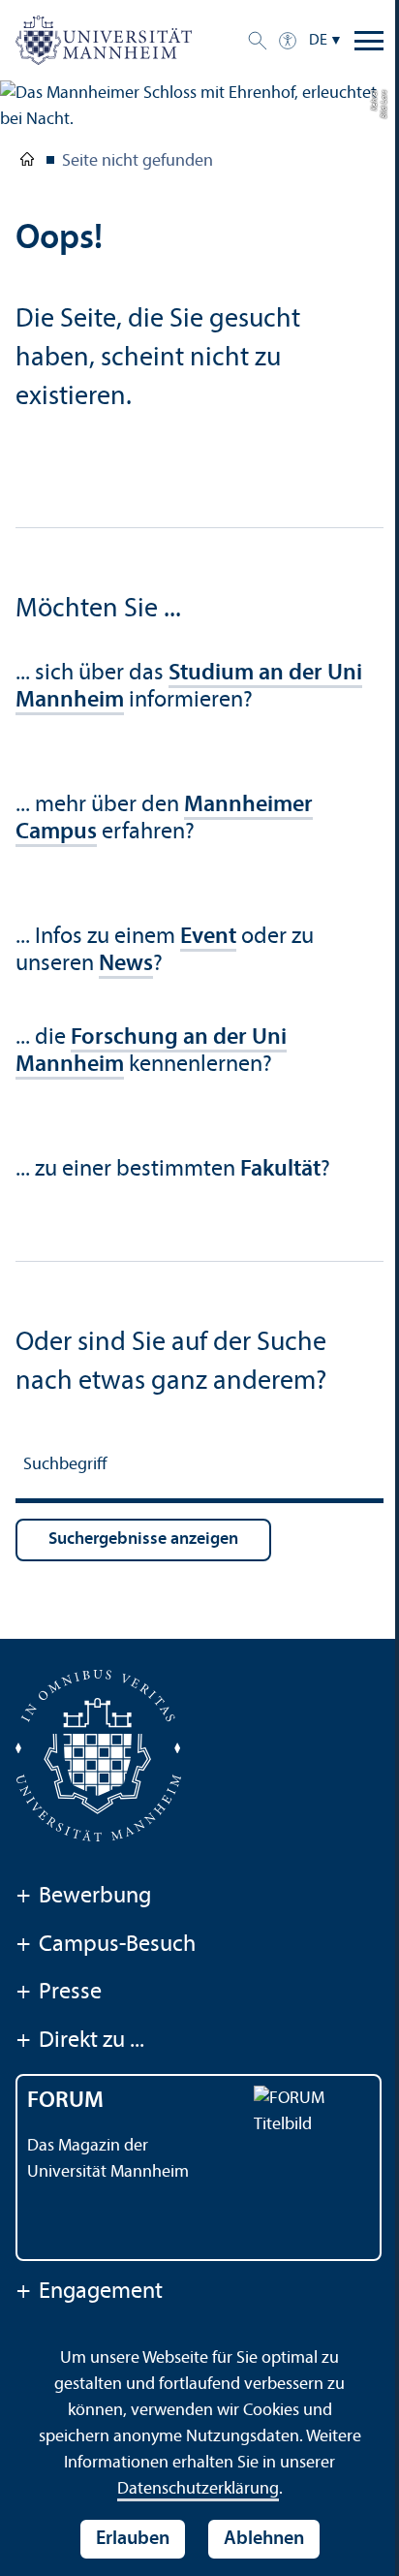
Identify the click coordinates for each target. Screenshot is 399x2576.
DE (318, 41)
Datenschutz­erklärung (198, 2489)
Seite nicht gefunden (138, 161)
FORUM (65, 2101)
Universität (27, 163)
